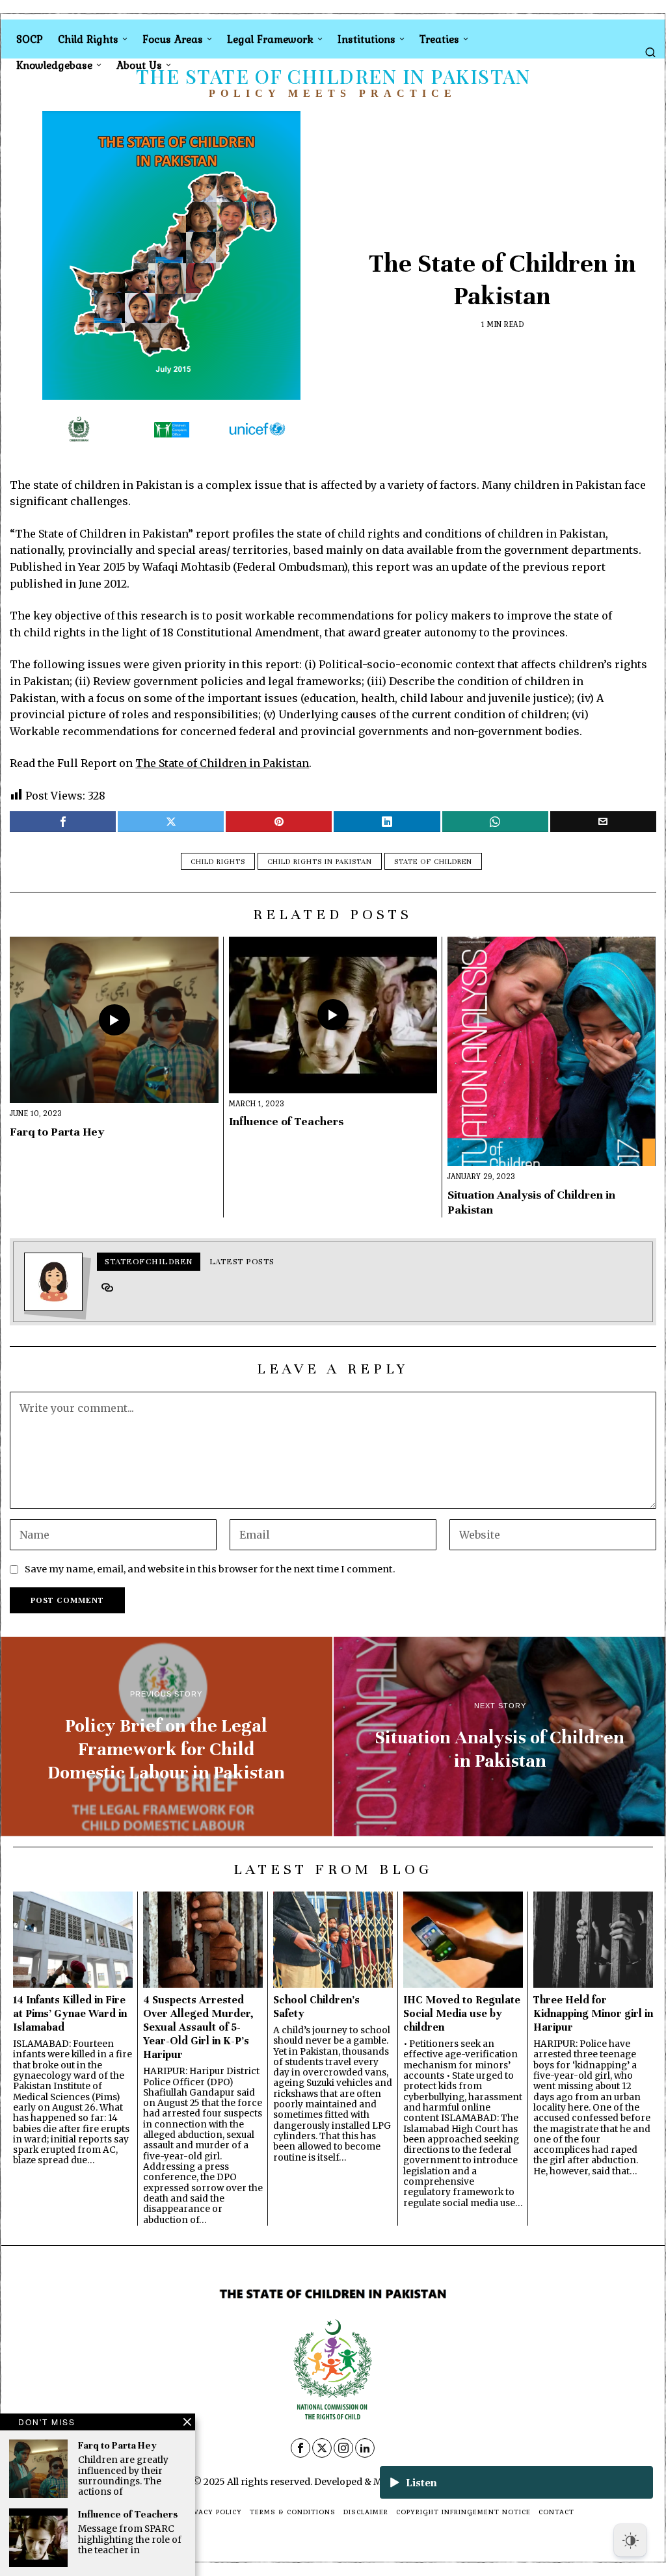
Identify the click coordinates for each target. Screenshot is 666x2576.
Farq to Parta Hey (57, 1132)
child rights (218, 861)
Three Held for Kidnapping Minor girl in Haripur (593, 2013)
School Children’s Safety (316, 2007)
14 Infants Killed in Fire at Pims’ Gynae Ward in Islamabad (70, 2013)
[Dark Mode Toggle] (630, 2540)
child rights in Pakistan (320, 861)
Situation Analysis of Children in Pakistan (531, 1202)
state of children (433, 861)
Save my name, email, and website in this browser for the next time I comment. (210, 1569)
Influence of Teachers (286, 1121)
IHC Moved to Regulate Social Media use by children (462, 2013)
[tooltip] (63, 822)
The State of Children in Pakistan (222, 763)
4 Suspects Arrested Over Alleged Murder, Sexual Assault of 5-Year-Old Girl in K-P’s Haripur (198, 2027)
